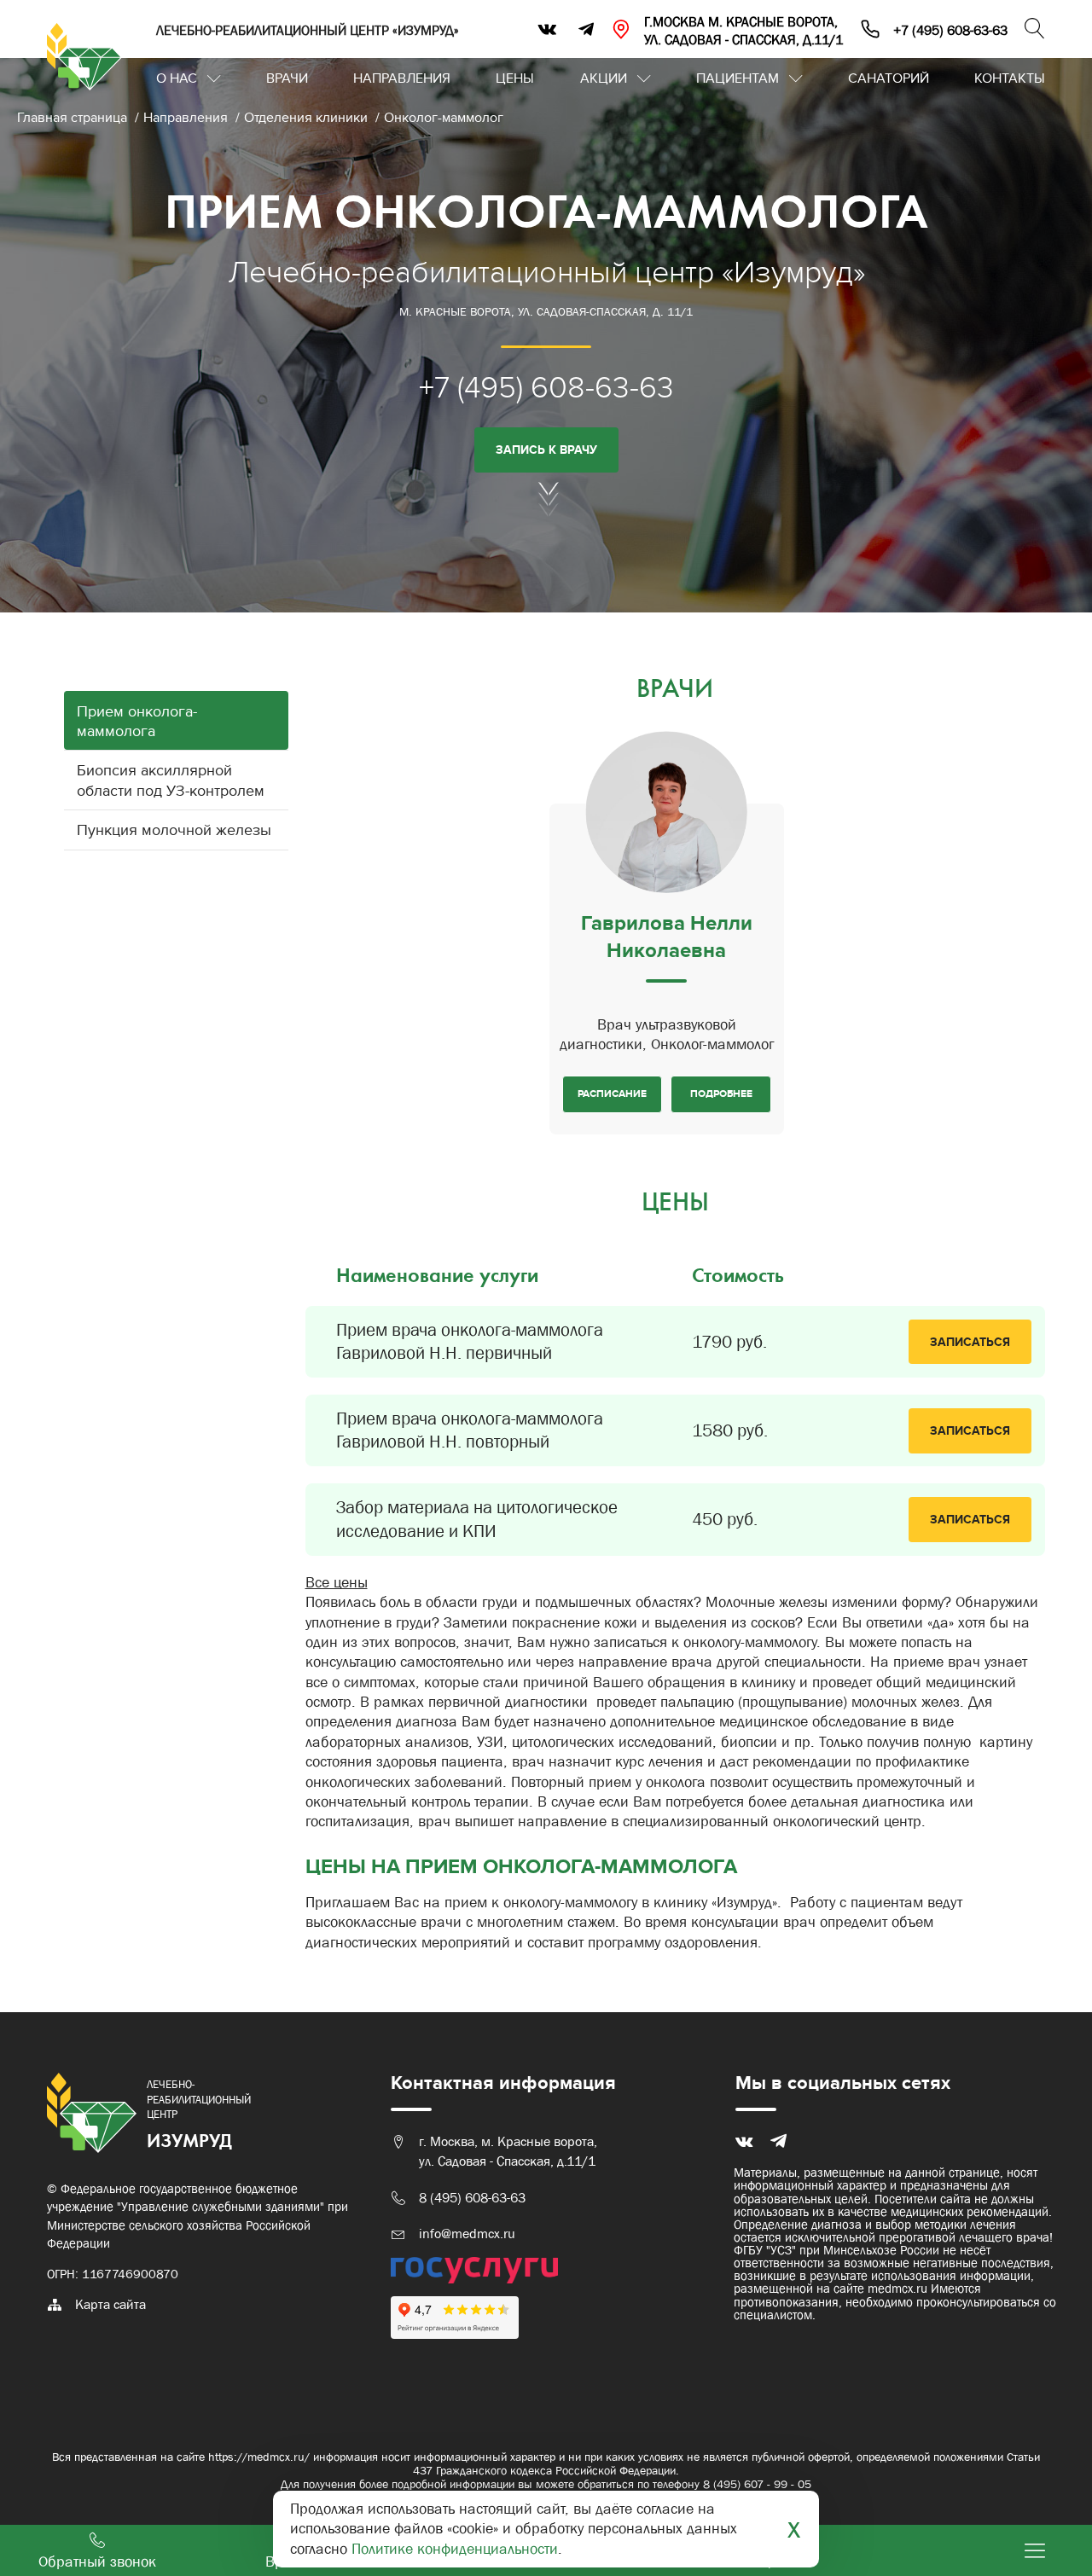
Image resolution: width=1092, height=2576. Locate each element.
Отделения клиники (308, 118)
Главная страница (74, 118)
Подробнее (721, 1094)
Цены (515, 78)
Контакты (1010, 78)
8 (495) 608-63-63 (472, 2198)
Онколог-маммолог (444, 118)
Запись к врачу (546, 450)
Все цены (337, 1582)
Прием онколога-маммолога (137, 722)
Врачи (287, 78)
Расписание (612, 1094)
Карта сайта (110, 2304)
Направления (402, 78)
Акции (604, 78)
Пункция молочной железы (174, 830)
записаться (970, 1342)
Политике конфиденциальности (455, 2549)
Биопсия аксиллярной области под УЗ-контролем (171, 780)
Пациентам (738, 78)
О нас (177, 78)
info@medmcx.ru (467, 2234)
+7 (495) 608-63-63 (546, 388)
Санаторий (889, 78)
